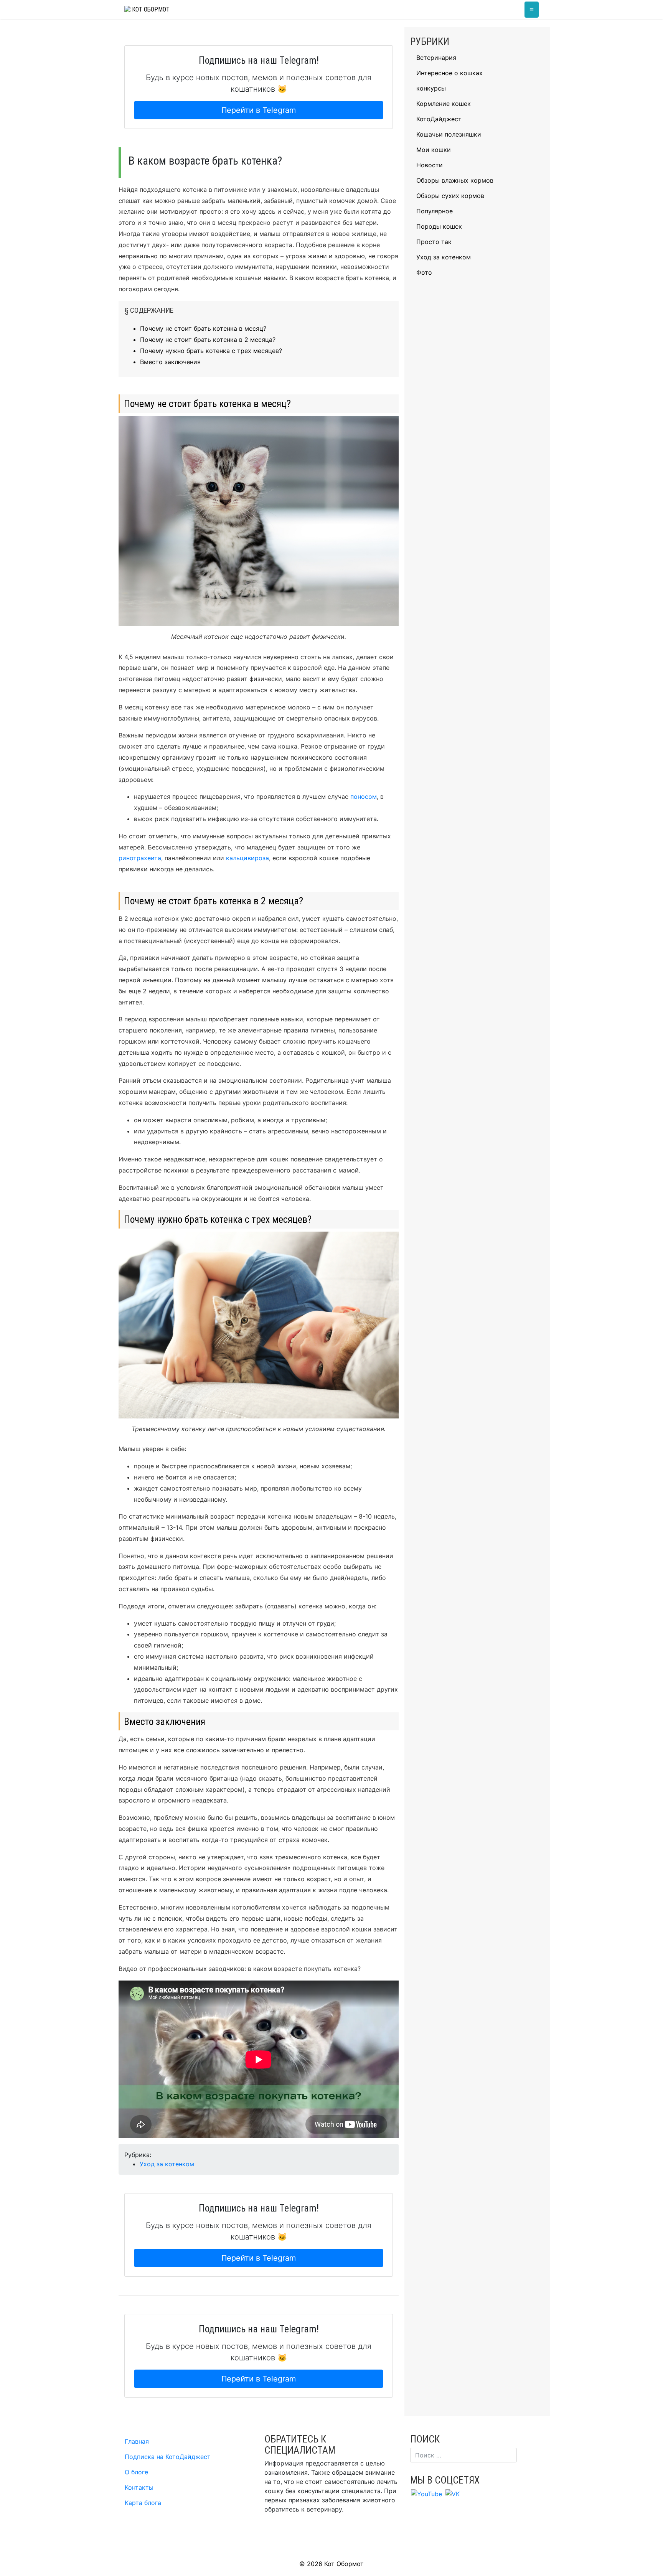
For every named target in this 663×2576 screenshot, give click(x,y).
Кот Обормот (150, 9)
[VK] (453, 2493)
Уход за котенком (167, 2164)
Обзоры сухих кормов (450, 196)
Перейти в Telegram (259, 110)
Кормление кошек (444, 104)
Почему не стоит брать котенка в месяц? (203, 328)
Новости (430, 165)
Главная (137, 2441)
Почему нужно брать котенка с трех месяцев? (211, 351)
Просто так (434, 242)
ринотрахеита (140, 858)
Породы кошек (439, 226)
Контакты (139, 2487)
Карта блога (143, 2503)
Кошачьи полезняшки (449, 134)
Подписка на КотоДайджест (168, 2457)
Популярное (435, 211)
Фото (424, 272)
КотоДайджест (439, 119)
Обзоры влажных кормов (455, 180)
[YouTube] (426, 2493)
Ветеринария (436, 58)
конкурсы (431, 88)
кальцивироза (247, 858)
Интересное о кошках (449, 73)
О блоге (136, 2472)
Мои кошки (434, 150)
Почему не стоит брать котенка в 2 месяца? (208, 340)
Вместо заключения (170, 362)
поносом (364, 797)
